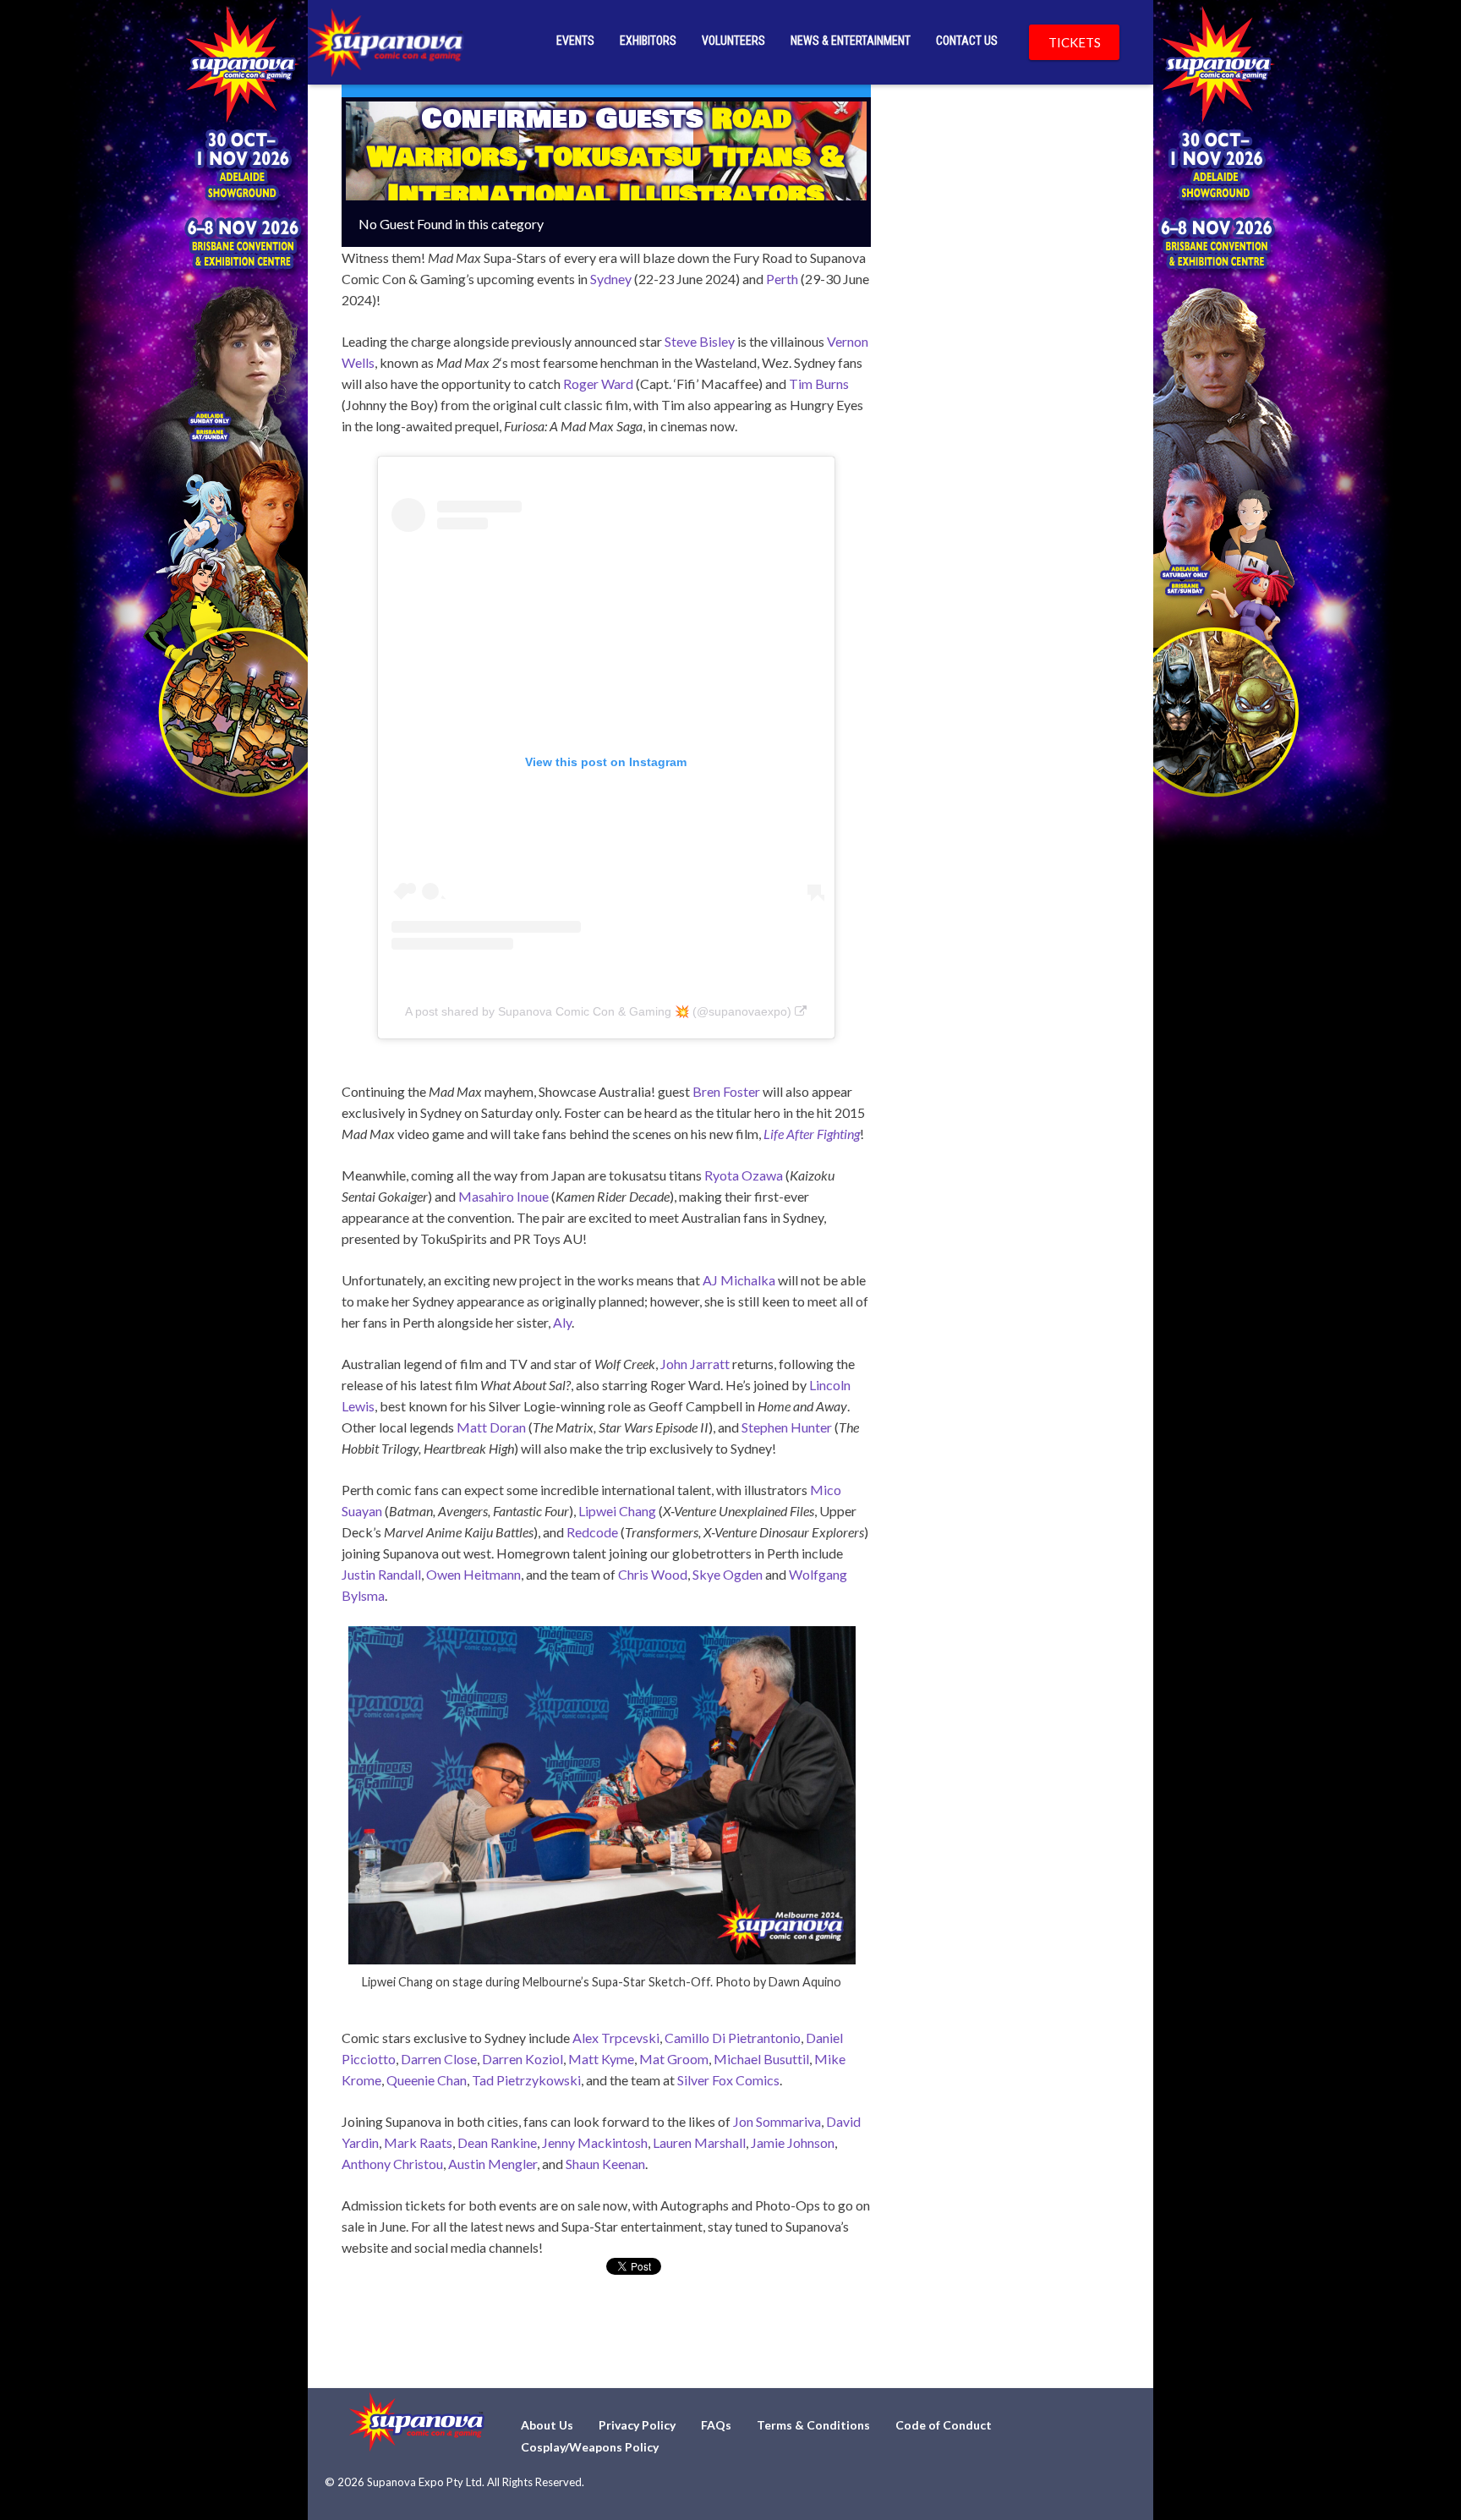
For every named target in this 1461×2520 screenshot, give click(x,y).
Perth (782, 279)
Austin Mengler (492, 2164)
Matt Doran (491, 1427)
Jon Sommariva (777, 2121)
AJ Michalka (739, 1280)
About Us (547, 2425)
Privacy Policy (637, 2425)
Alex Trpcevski (616, 2038)
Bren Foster (726, 1091)
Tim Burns (819, 383)
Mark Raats (418, 2142)
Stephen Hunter (787, 1427)
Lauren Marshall (699, 2142)
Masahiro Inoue (503, 1196)
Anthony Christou (392, 2164)
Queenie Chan (427, 2080)
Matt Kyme (601, 2059)
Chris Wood (653, 1574)
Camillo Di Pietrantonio (733, 2038)
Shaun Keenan (605, 2164)
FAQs (716, 2425)
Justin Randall (381, 1574)
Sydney (611, 279)
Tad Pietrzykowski (526, 2080)
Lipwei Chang (617, 1511)
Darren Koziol (523, 2059)
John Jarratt (695, 1364)
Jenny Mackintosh (595, 2142)
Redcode (592, 1532)
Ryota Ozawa (744, 1175)
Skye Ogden (728, 1574)
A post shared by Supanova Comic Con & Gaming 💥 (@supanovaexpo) (598, 1011)
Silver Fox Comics (728, 2080)
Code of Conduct (944, 2425)
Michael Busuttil (761, 2059)
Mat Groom (674, 2059)
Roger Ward (598, 383)
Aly (562, 1322)
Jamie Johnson (793, 2142)
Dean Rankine (497, 2142)
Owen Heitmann (473, 1574)
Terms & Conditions (813, 2425)
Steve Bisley (700, 341)
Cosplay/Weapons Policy (590, 2447)
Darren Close (439, 2059)
